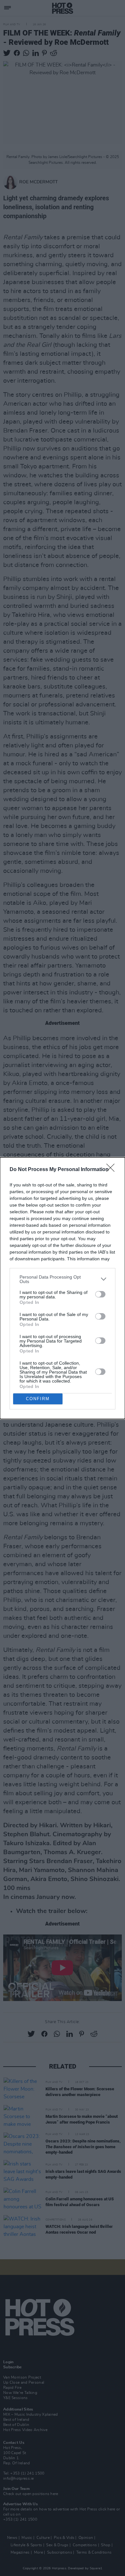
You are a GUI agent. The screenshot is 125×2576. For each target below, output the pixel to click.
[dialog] (63, 1288)
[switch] (100, 1294)
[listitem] (63, 1279)
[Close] (113, 1170)
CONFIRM (38, 1399)
